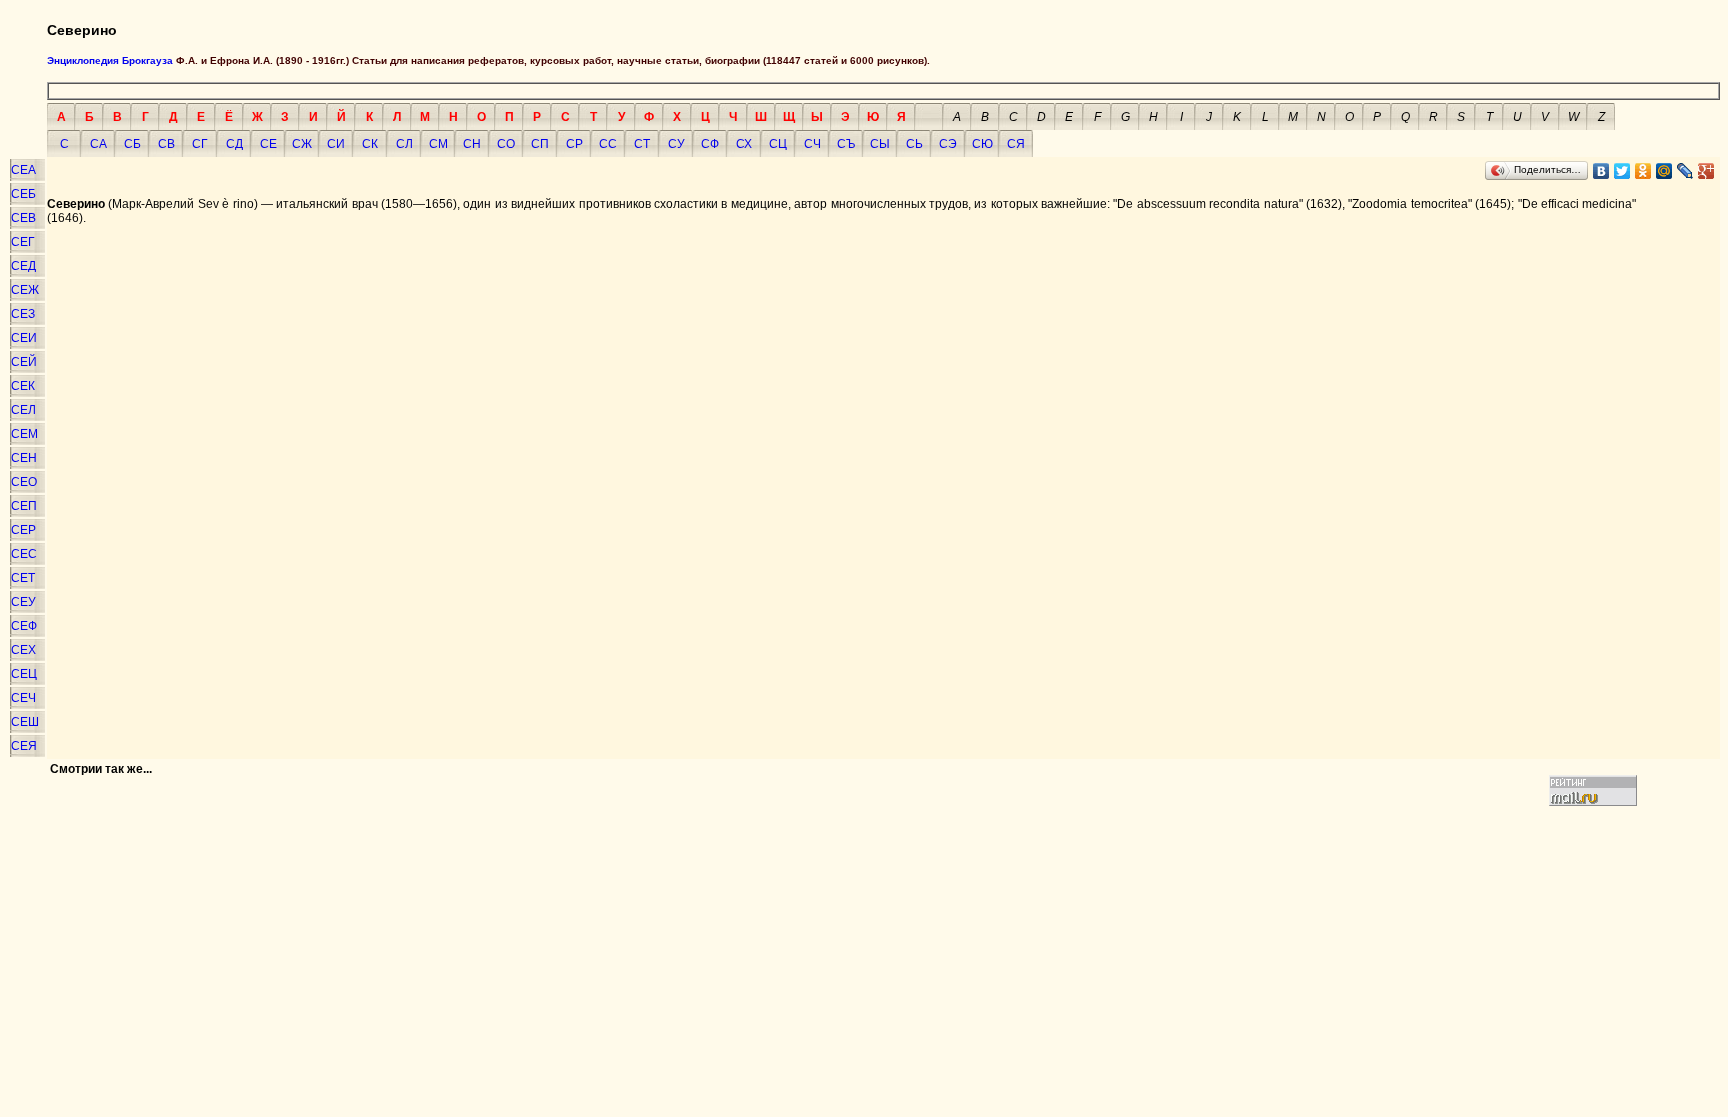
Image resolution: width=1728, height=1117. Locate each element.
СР (574, 144)
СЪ (846, 144)
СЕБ (23, 194)
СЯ (1016, 144)
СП (540, 144)
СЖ (302, 144)
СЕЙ (24, 362)
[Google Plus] (1706, 171)
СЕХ (23, 650)
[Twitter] (1622, 171)
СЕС (24, 554)
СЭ (948, 144)
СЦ (778, 144)
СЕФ (24, 626)
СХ (744, 144)
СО (506, 144)
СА (98, 144)
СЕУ (23, 602)
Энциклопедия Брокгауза (110, 60)
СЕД (23, 266)
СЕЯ (24, 746)
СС (608, 144)
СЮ (982, 144)
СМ (438, 144)
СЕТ (23, 578)
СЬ (914, 144)
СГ (200, 144)
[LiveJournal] (1685, 171)
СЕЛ (23, 410)
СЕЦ (24, 674)
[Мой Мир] (1664, 171)
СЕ (268, 144)
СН (472, 144)
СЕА (23, 170)
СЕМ (24, 434)
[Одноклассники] (1643, 171)
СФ (710, 144)
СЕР (23, 530)
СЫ (880, 144)
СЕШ (25, 722)
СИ (336, 144)
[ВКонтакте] (1601, 171)
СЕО (24, 482)
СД (234, 144)
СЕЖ (25, 290)
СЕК (23, 386)
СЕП (24, 506)
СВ (166, 144)
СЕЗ (23, 314)
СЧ (812, 144)
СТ (642, 144)
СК (370, 144)
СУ (676, 144)
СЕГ (23, 242)
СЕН (24, 458)
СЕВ (23, 218)
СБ (132, 144)
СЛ (404, 144)
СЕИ (24, 338)
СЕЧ (23, 698)
